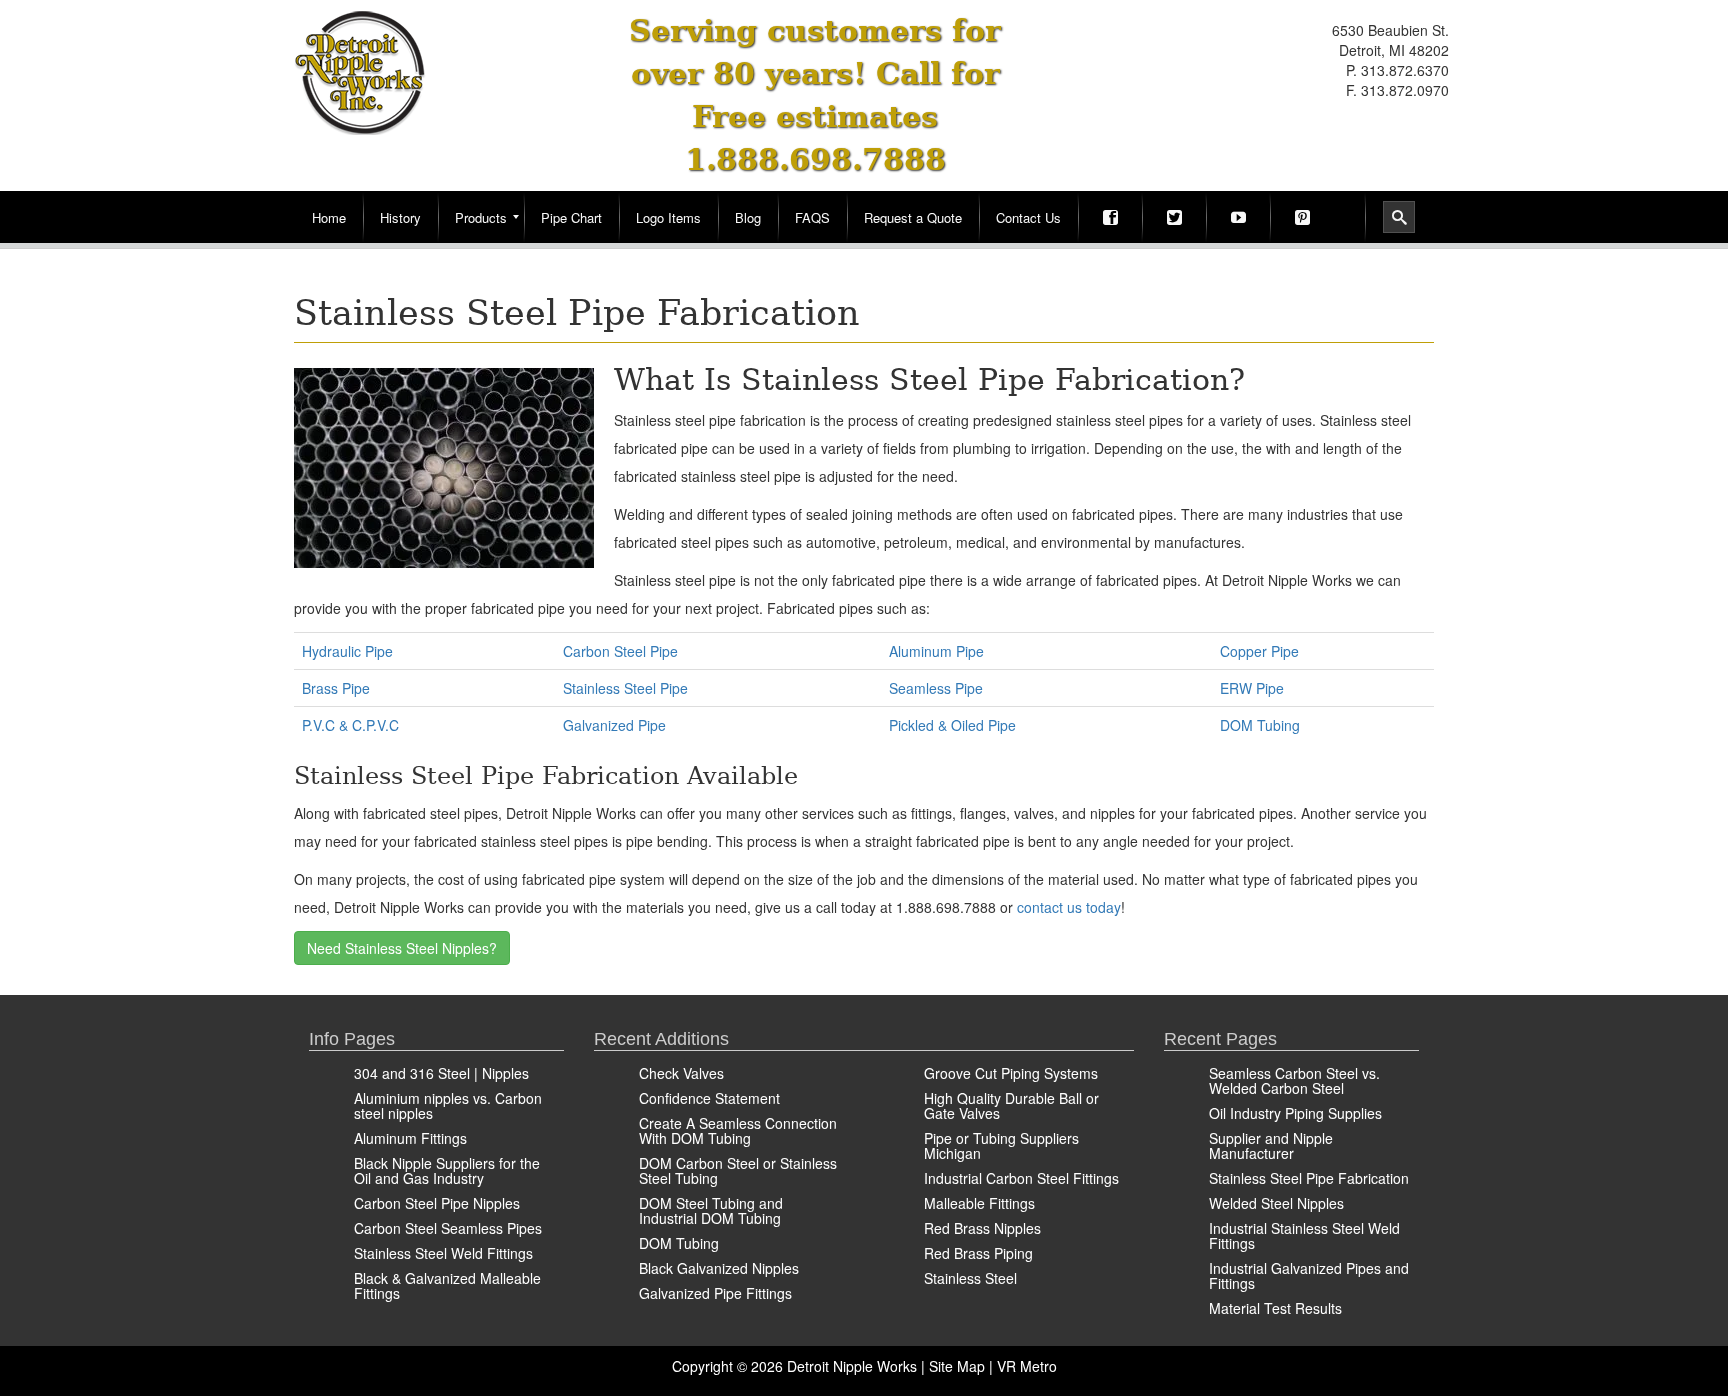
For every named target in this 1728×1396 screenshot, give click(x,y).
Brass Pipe (336, 688)
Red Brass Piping (978, 1253)
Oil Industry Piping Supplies (1295, 1113)
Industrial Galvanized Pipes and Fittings (1309, 1275)
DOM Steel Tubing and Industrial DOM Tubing (711, 1210)
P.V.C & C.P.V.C (350, 725)
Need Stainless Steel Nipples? (402, 948)
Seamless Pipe (936, 688)
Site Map (957, 1366)
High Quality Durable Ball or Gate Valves (1011, 1105)
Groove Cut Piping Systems (1011, 1073)
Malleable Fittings (979, 1203)
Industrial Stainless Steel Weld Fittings (1304, 1235)
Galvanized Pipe (614, 725)
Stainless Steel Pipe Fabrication (1309, 1178)
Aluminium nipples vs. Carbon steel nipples (448, 1105)
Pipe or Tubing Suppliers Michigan (1001, 1145)
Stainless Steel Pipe (625, 688)
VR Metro (1027, 1366)
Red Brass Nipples (982, 1228)
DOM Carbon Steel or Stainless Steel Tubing (738, 1170)
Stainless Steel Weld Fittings (443, 1253)
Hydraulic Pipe (347, 651)
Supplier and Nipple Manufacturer (1271, 1145)
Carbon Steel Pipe (620, 651)
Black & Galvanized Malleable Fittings (447, 1285)
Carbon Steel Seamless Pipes (448, 1228)
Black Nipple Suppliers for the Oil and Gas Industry (447, 1170)
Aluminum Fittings (410, 1138)
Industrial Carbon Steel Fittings (1021, 1178)
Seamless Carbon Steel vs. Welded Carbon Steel (1294, 1080)
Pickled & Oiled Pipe (952, 725)
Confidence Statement (709, 1098)
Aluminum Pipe (936, 651)
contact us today (1069, 907)
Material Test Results (1275, 1308)
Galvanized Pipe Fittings (715, 1293)
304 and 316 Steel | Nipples (441, 1073)
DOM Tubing (1260, 725)
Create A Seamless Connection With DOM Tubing (738, 1130)
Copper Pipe (1259, 651)
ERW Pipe (1252, 688)
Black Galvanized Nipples (719, 1268)
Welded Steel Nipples (1276, 1203)
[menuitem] (329, 217)
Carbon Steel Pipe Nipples (437, 1203)
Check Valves (681, 1073)
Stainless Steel (970, 1278)
